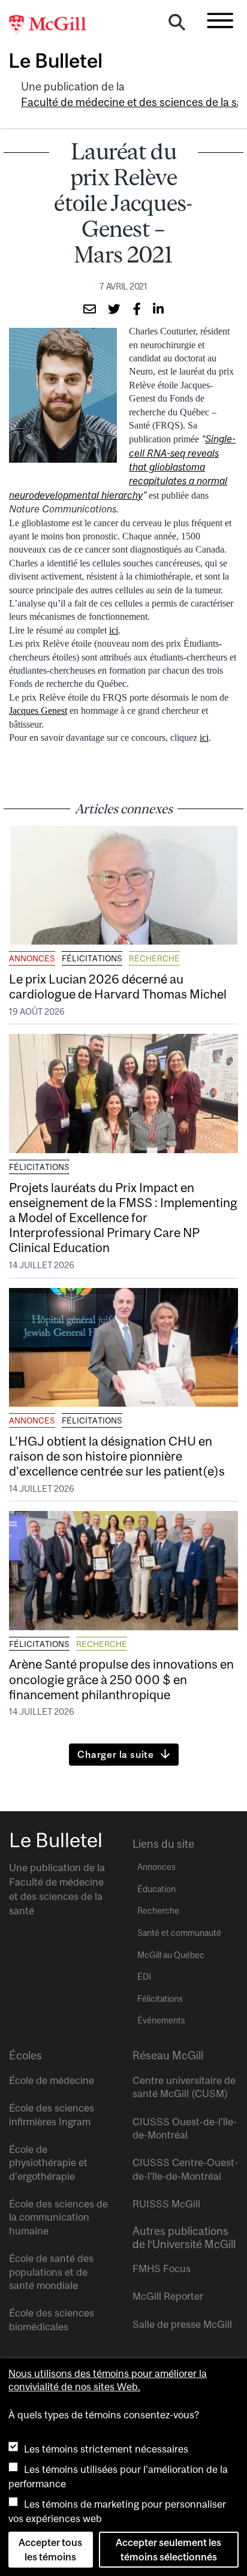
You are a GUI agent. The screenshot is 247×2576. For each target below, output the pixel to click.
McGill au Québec (171, 1955)
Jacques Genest (38, 711)
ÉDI (144, 1977)
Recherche (154, 958)
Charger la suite (116, 1754)
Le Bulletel (55, 61)
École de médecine (52, 2080)
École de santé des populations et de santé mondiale (51, 2272)
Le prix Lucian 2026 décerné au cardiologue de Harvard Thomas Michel (119, 986)
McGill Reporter (168, 2296)
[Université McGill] (54, 25)
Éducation (156, 1889)
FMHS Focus (162, 2269)
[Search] (177, 25)
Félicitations (92, 958)
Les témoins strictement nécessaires (106, 2449)
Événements (161, 2020)
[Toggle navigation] (220, 20)
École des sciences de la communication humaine (58, 2217)
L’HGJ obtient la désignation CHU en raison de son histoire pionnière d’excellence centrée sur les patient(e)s (117, 1456)
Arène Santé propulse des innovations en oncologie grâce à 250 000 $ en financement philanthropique (121, 1679)
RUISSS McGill (166, 2204)
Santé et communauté (179, 1933)
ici (114, 630)
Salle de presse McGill (182, 2324)
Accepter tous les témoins (50, 2550)
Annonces (32, 958)
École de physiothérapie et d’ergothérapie (48, 2163)
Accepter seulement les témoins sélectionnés (168, 2550)
